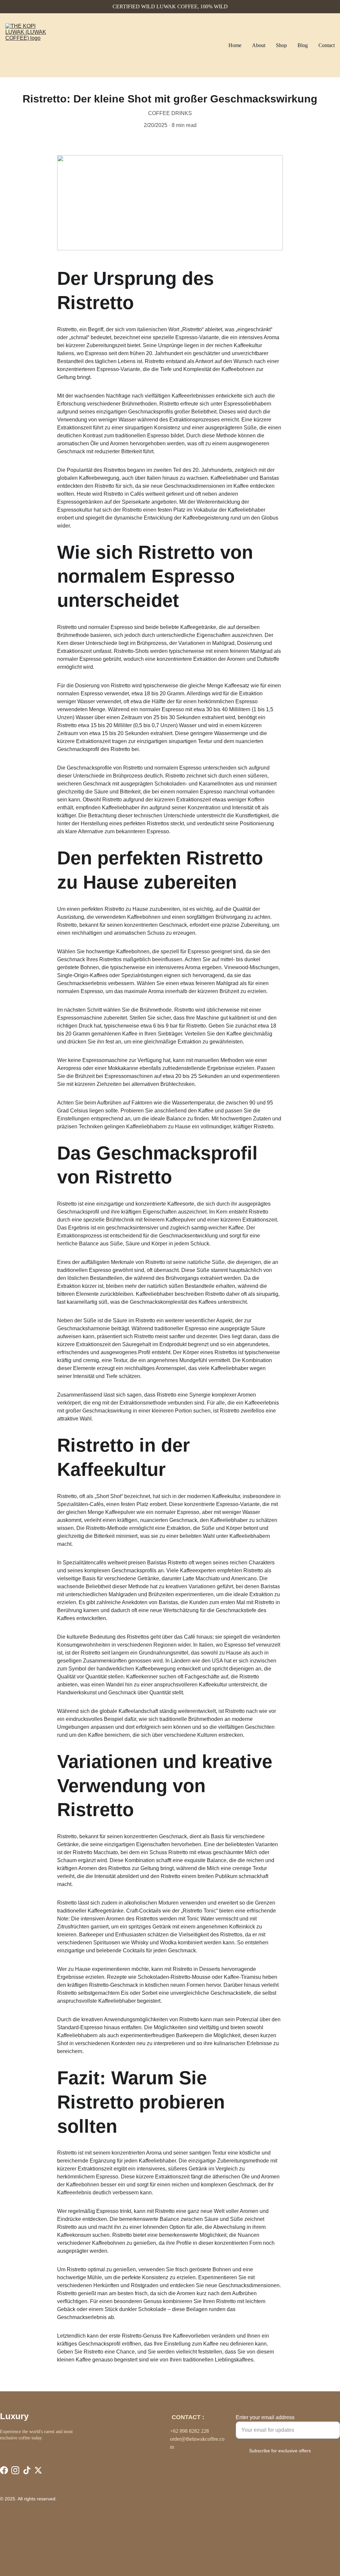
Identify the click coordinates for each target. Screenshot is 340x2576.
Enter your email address (265, 2417)
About (259, 45)
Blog (303, 45)
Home (235, 45)
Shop (281, 45)
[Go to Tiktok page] (27, 2470)
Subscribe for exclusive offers (280, 2451)
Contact (327, 45)
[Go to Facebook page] (4, 2470)
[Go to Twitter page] (38, 2470)
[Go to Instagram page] (15, 2470)
